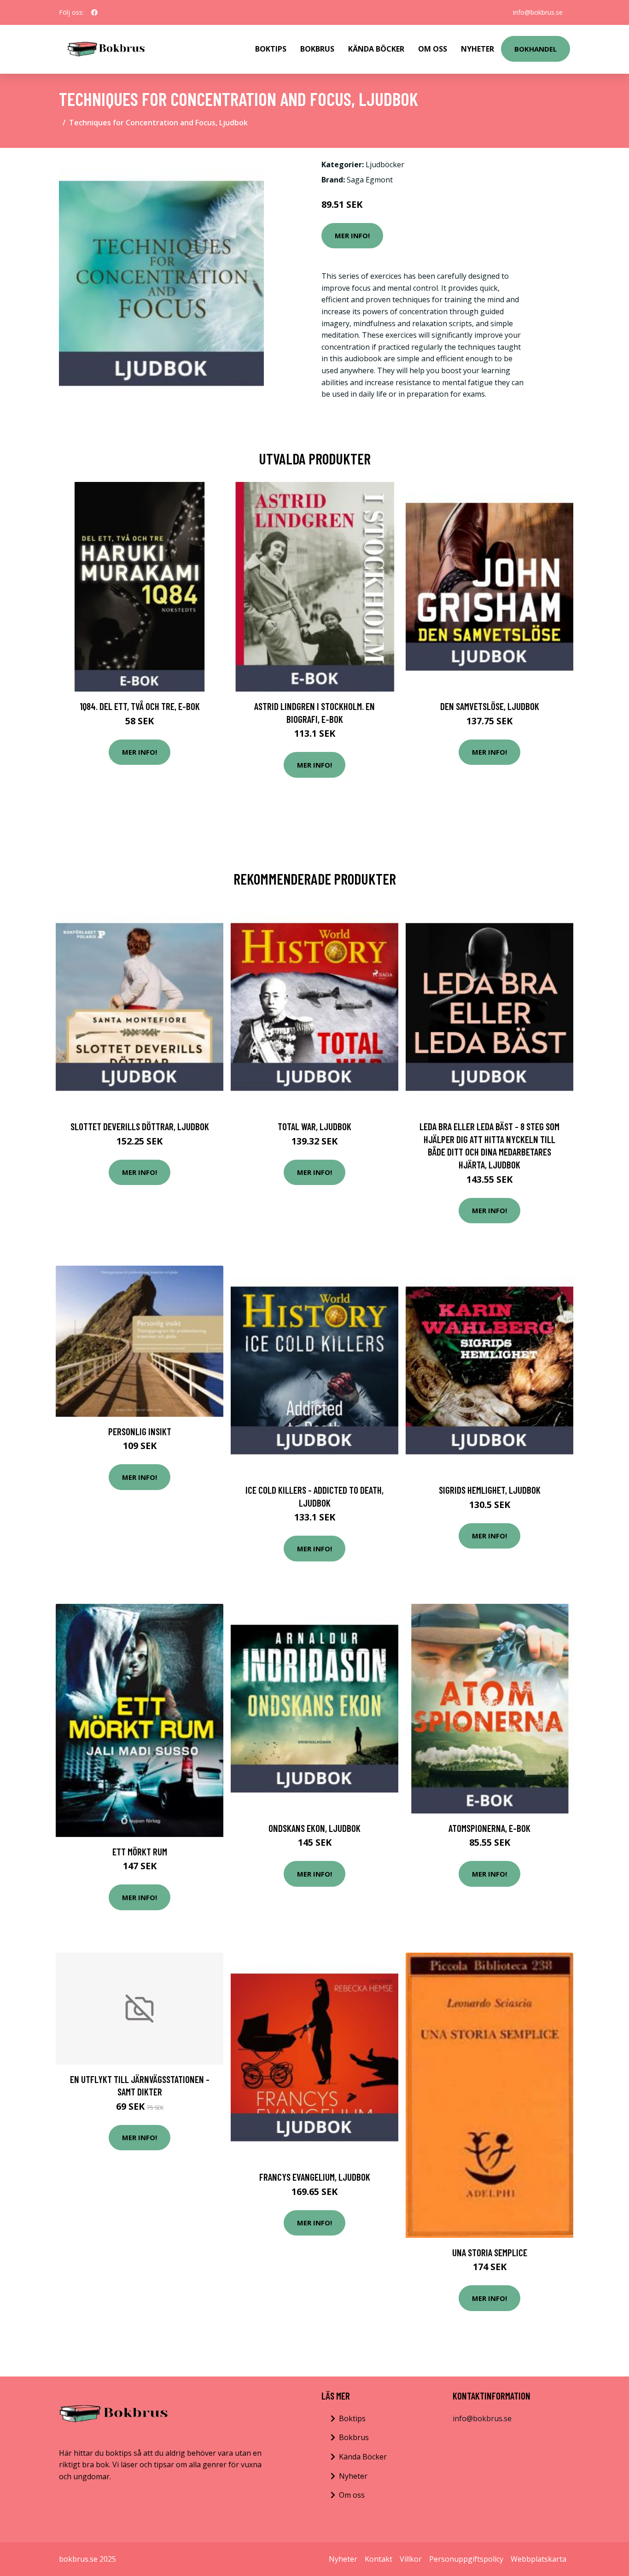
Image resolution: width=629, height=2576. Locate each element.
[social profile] (94, 12)
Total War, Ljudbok (314, 1126)
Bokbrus (317, 49)
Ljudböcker (385, 164)
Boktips (271, 49)
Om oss (352, 2495)
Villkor (411, 2559)
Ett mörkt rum (140, 1851)
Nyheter (478, 49)
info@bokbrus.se (538, 12)
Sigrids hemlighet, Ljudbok (490, 1490)
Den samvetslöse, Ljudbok (490, 706)
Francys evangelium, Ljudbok (315, 2177)
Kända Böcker (376, 49)
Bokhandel (536, 49)
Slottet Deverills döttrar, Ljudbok (140, 1126)
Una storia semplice (490, 2252)
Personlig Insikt (140, 1431)
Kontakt (379, 2559)
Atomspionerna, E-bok (489, 1828)
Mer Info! (352, 235)
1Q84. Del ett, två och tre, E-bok (140, 706)
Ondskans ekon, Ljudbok (314, 1828)
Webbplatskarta (539, 2559)
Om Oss (433, 49)
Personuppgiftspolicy (466, 2559)
